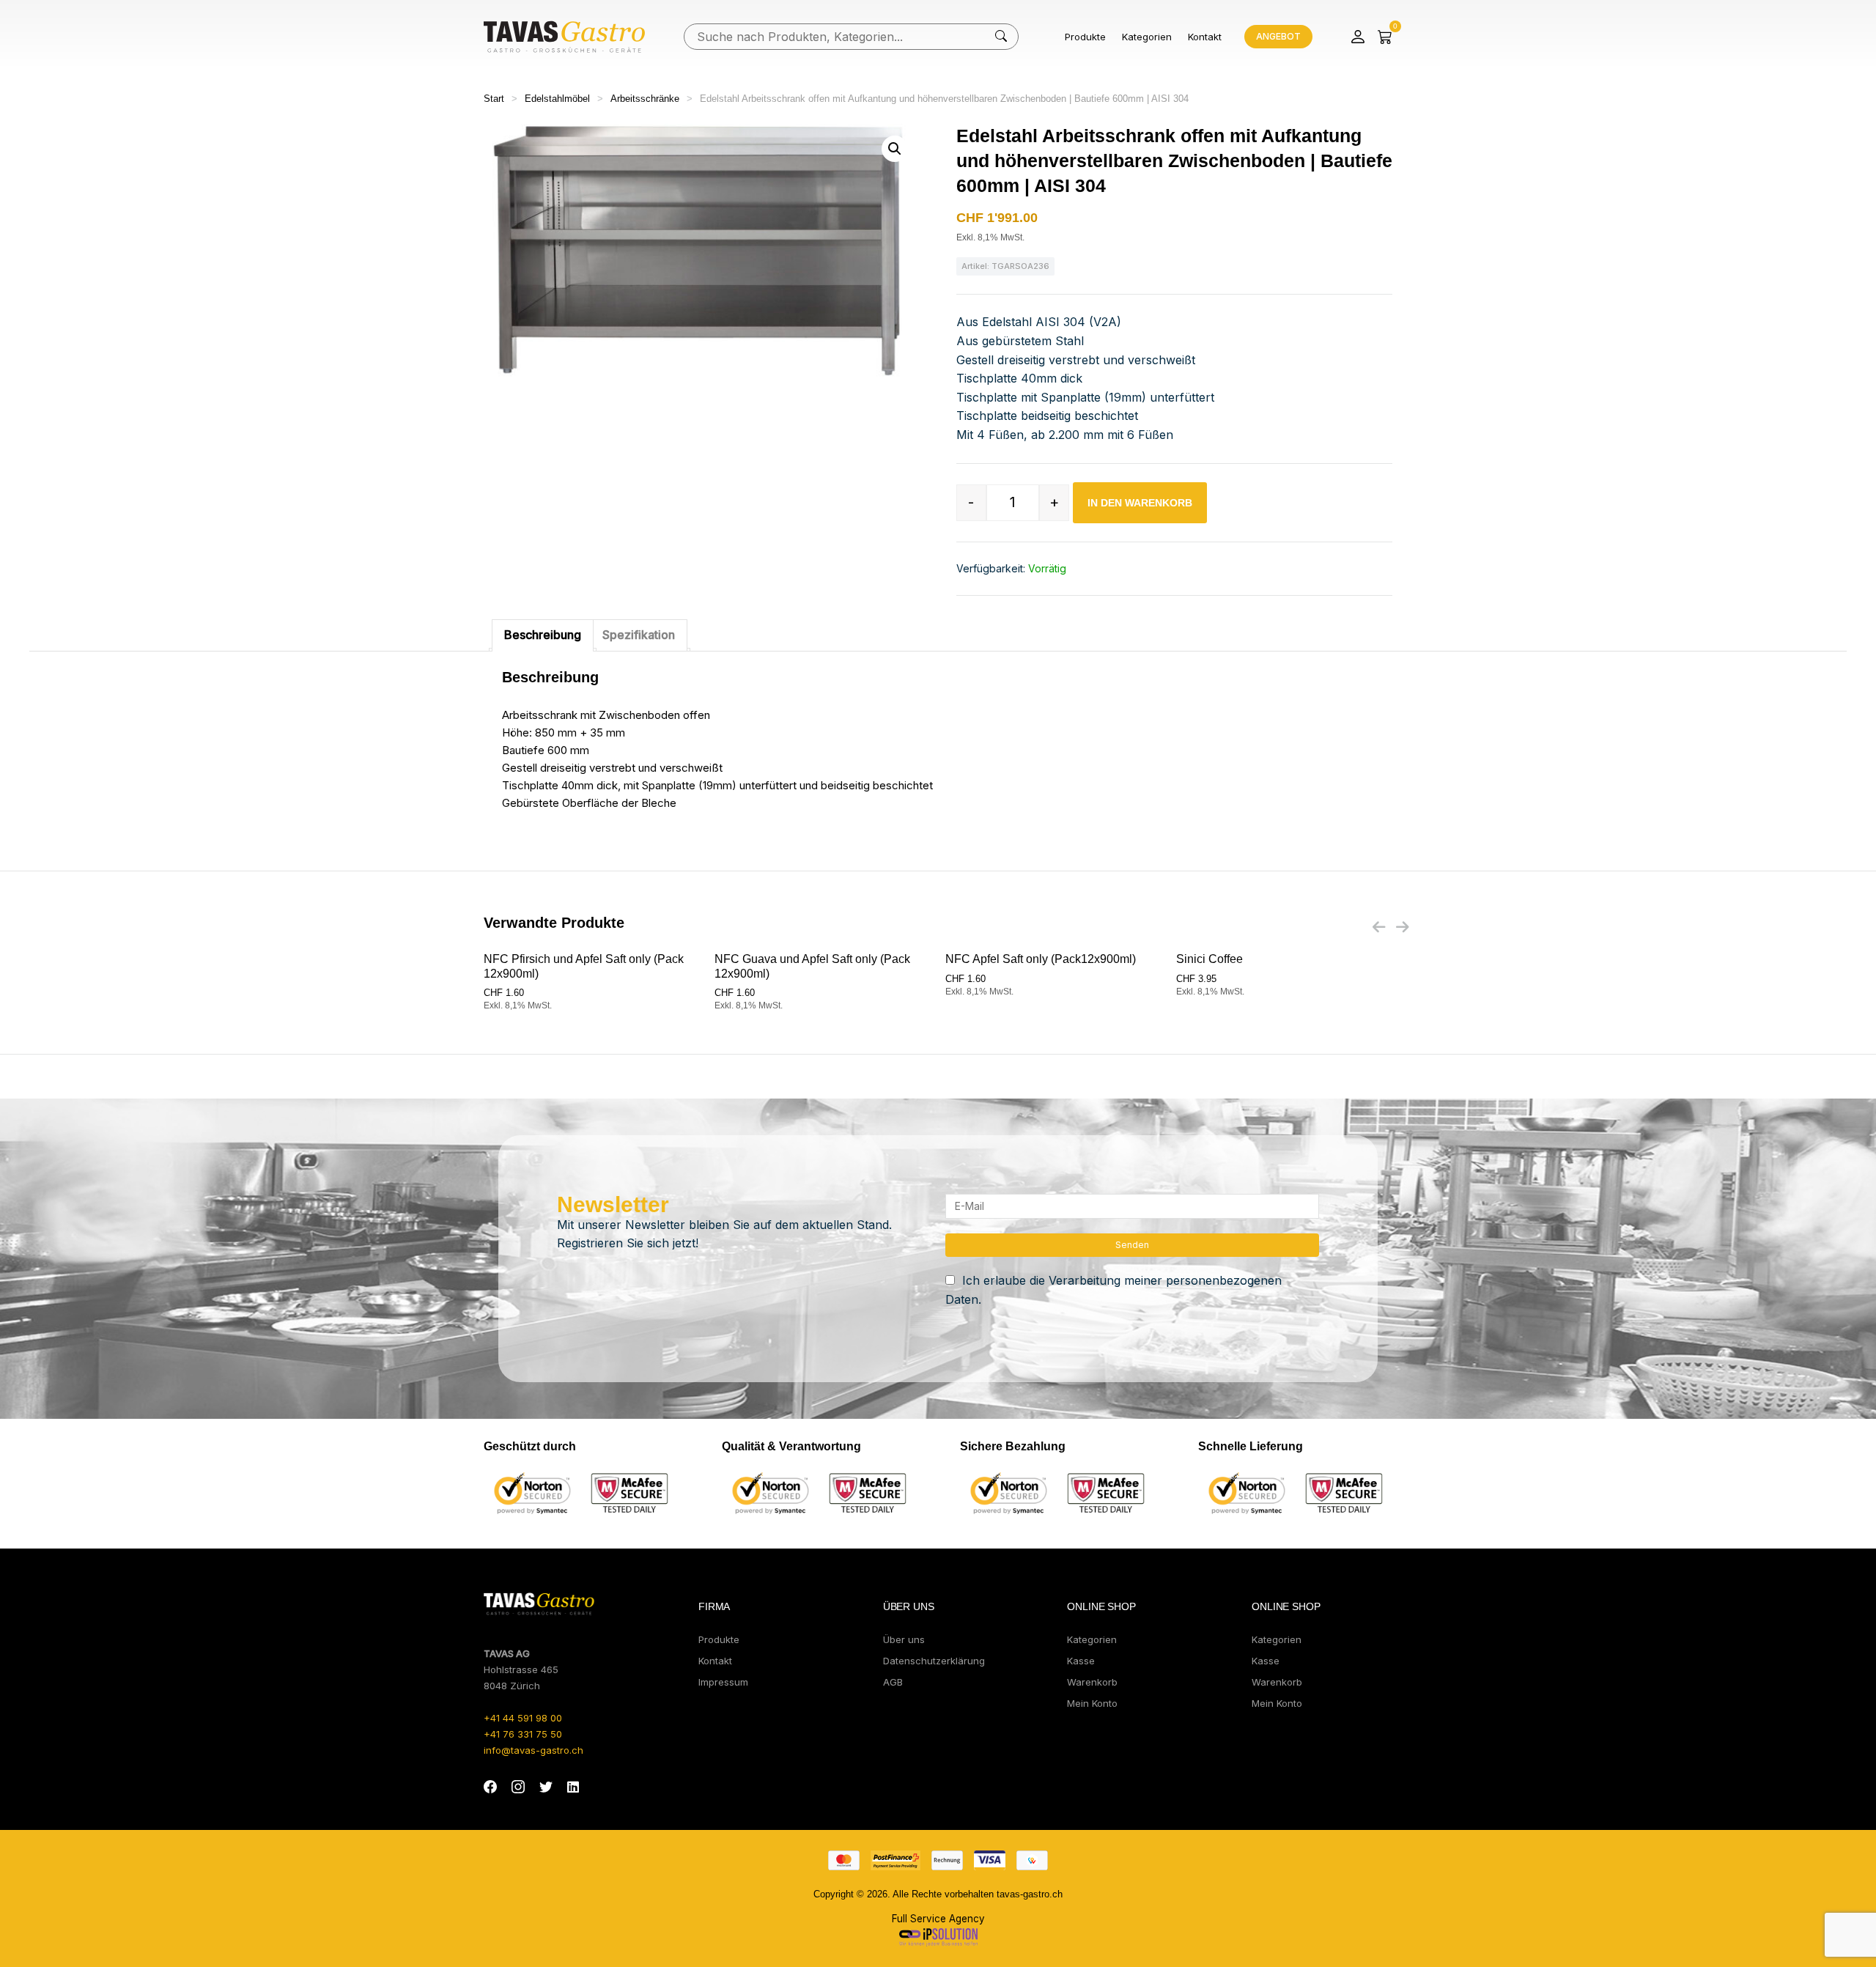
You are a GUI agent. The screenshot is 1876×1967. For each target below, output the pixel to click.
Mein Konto (1092, 1703)
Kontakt (1205, 37)
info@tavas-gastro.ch (533, 1750)
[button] (895, 149)
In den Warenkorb (1140, 503)
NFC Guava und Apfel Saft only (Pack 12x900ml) (812, 966)
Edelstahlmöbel (557, 99)
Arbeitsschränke (645, 99)
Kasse (1081, 1661)
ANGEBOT (1278, 36)
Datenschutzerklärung (934, 1661)
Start (494, 99)
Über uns (904, 1639)
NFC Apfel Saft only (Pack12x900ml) (1041, 959)
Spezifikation (639, 635)
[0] (1385, 37)
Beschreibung (543, 635)
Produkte (1085, 37)
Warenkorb (1092, 1682)
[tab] (543, 635)
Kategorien (1147, 37)
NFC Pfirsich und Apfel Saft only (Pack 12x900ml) (584, 966)
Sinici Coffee (1210, 959)
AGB (893, 1682)
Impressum (723, 1682)
